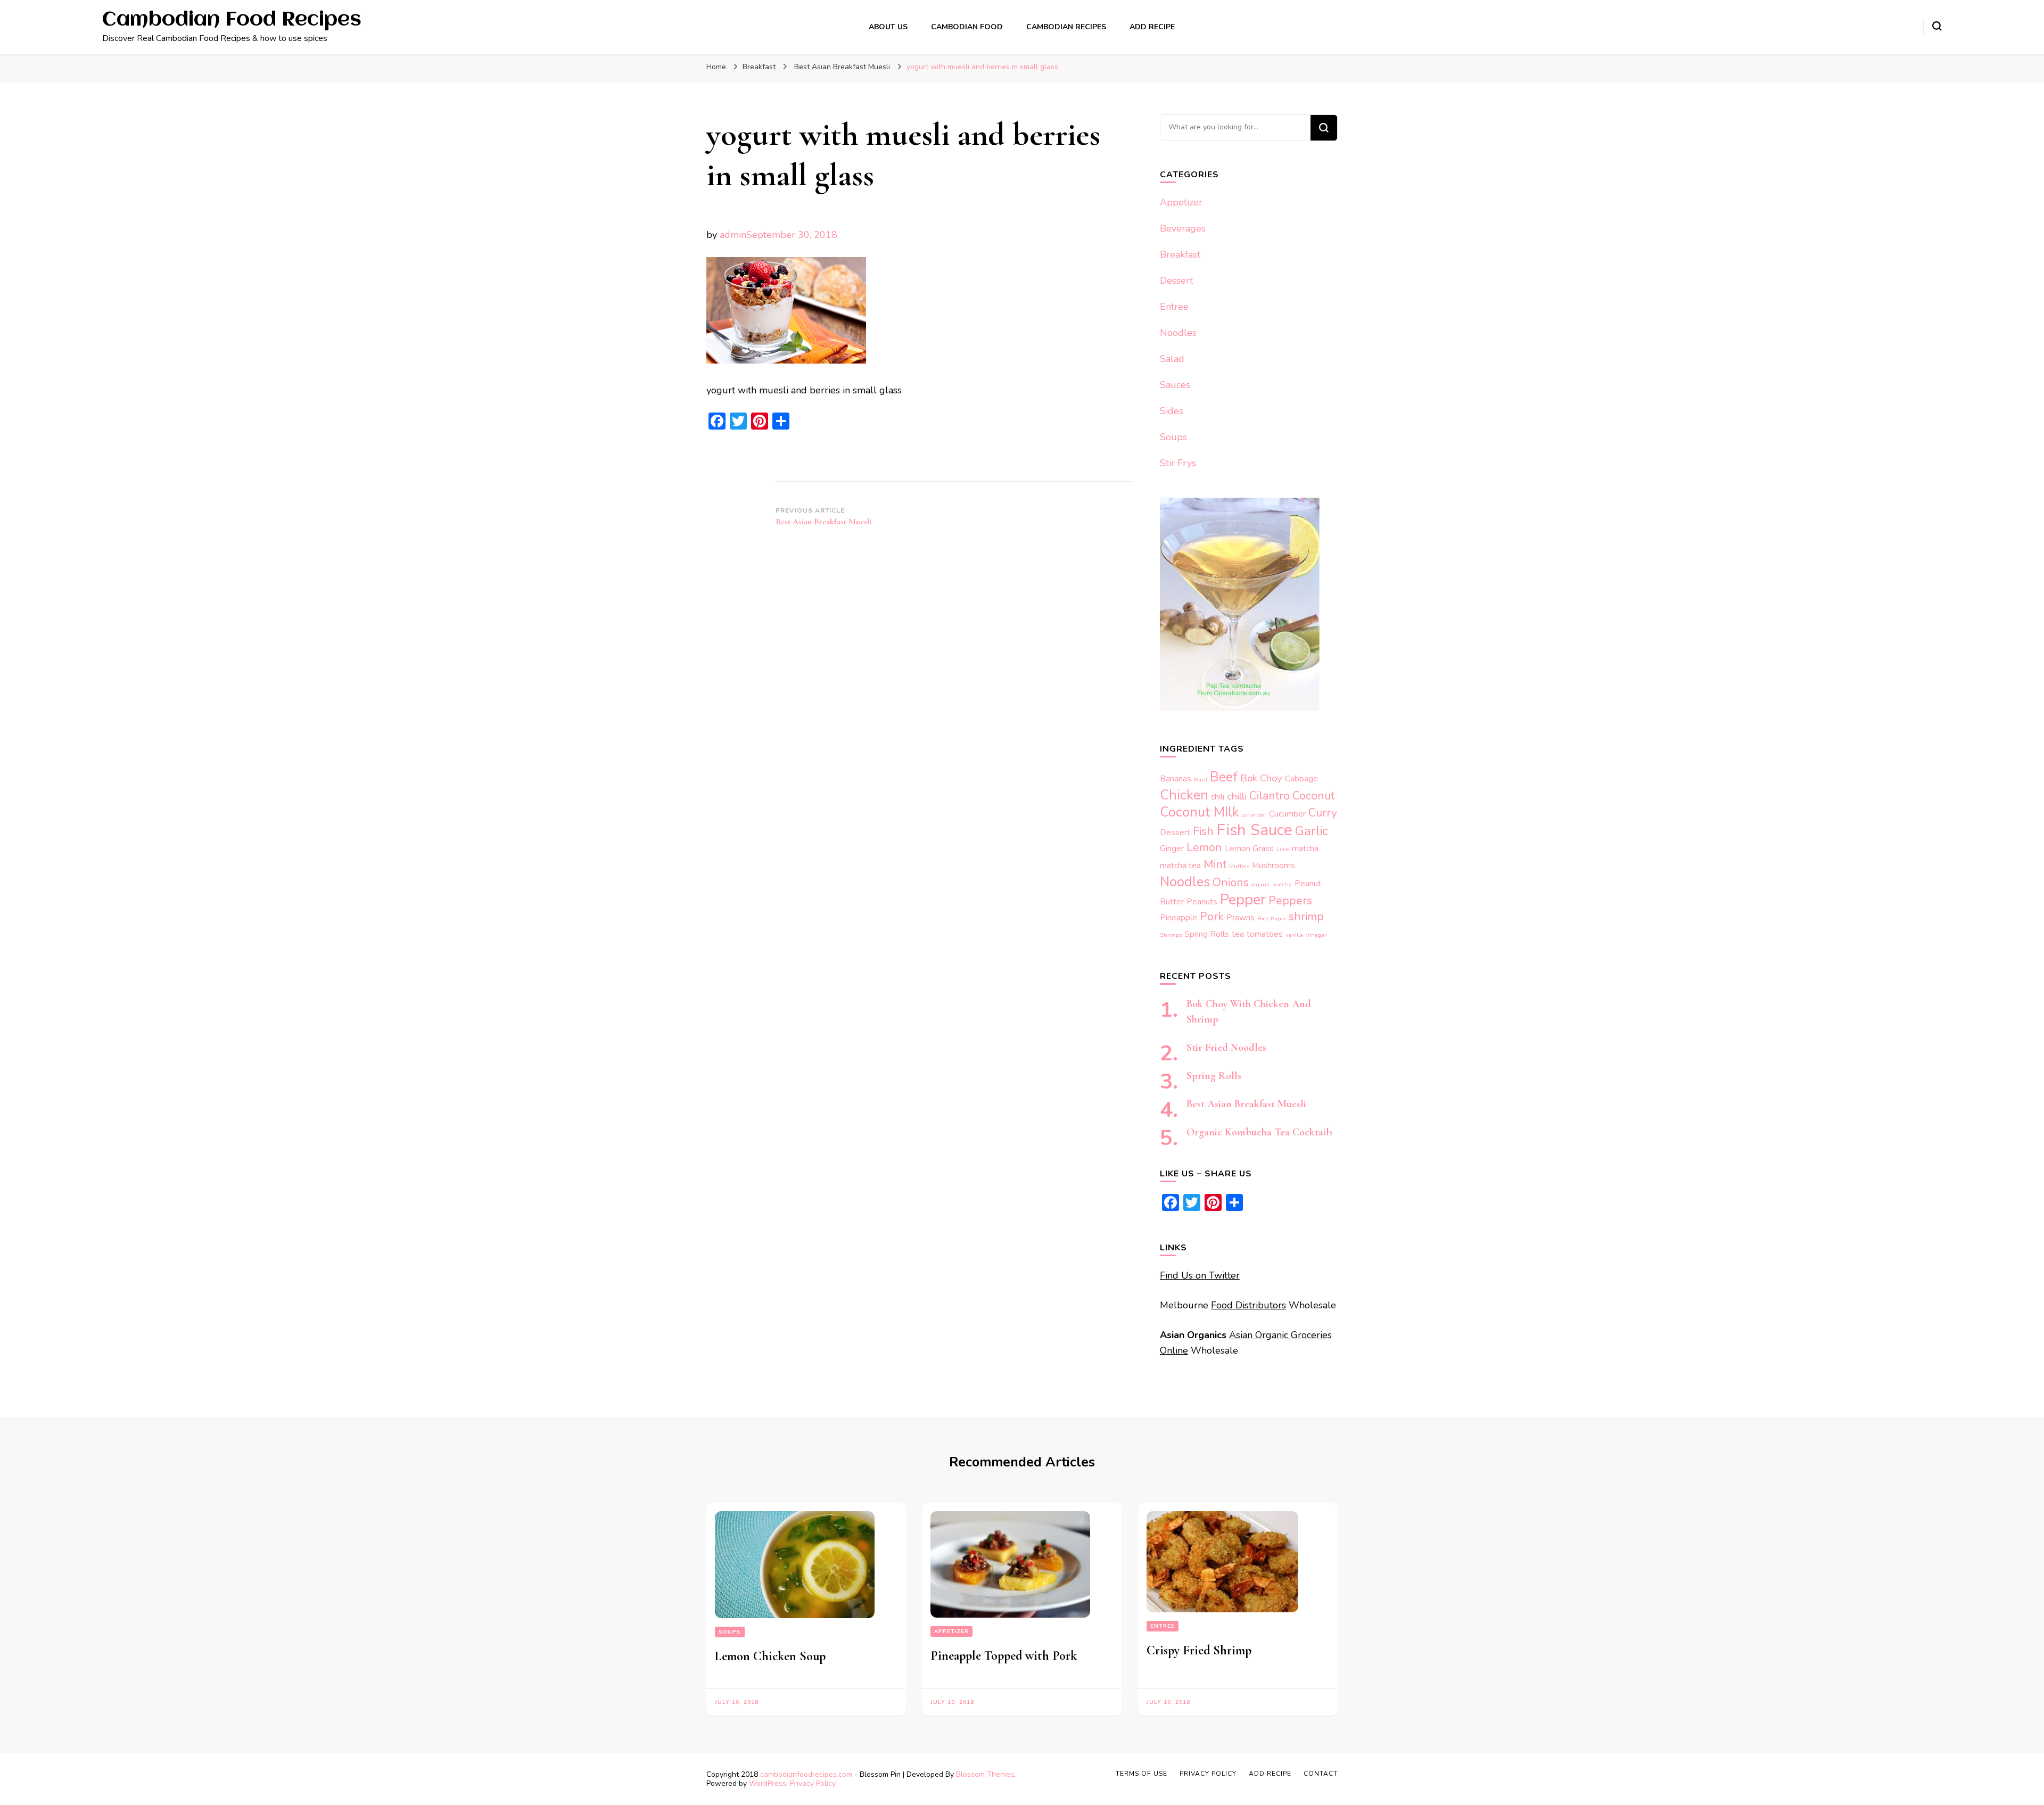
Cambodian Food (967, 27)
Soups (1173, 437)
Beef (1224, 777)
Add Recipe (1152, 27)
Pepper (1243, 900)
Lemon (1204, 847)
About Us (888, 27)
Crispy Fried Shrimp (1199, 1650)
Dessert (1176, 281)
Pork (1212, 917)
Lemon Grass (1249, 848)
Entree (1174, 307)
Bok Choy (1261, 778)
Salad (1172, 359)
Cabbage (1301, 778)
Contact (1321, 1774)
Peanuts (1202, 901)
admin (733, 235)
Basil (1201, 780)
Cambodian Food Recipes (232, 20)
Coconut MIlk (1200, 812)
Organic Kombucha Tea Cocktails (1260, 1132)
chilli (1237, 796)
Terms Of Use (1141, 1774)
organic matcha (1272, 884)
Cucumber (1287, 814)
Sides (1172, 411)
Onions (1231, 883)
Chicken (1184, 795)
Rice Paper (1272, 918)
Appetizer (1181, 202)
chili (1218, 797)
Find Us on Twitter (1200, 1275)
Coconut (1313, 796)
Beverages (1183, 228)
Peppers (1290, 901)
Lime (1283, 849)
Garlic (1312, 831)
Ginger (1172, 848)
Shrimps (1171, 935)
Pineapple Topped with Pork (1004, 1656)
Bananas (1176, 778)
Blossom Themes (985, 1774)
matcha (1305, 848)
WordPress (768, 1783)
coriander (1254, 815)
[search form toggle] (1937, 26)
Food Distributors (1248, 1305)
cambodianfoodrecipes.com (807, 1774)
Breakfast (759, 67)
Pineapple (1178, 917)
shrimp (1306, 917)
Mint (1215, 864)
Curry (1323, 813)
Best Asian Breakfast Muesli (1246, 1104)
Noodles (1178, 333)
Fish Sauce (1254, 830)
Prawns (1241, 917)
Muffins (1239, 866)
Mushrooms (1274, 865)
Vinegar (1316, 935)
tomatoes (1265, 934)
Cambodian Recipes (1066, 27)
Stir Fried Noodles (1226, 1048)
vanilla (1294, 935)
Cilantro (1270, 796)
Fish (1203, 831)
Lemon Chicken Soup (770, 1656)
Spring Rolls (1207, 934)
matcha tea (1180, 865)
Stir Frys (1178, 463)
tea (1238, 934)
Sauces (1175, 385)
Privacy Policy (813, 1783)
